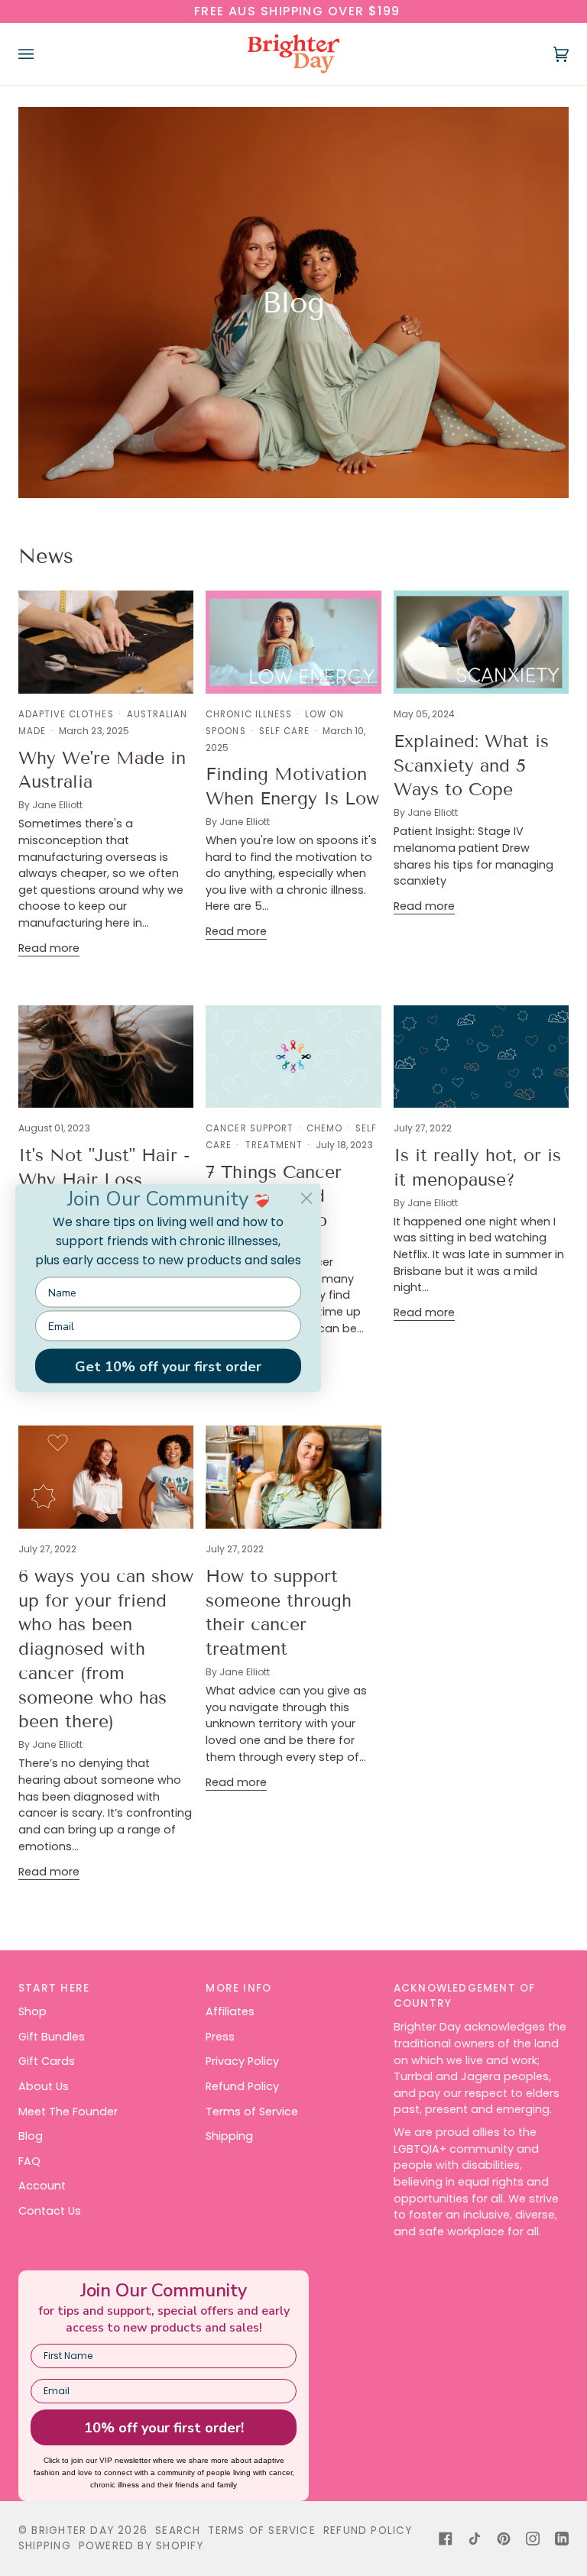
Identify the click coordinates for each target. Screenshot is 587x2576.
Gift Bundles (52, 2037)
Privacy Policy (242, 2061)
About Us (44, 2086)
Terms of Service (252, 2112)
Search (178, 2531)
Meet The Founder (68, 2112)
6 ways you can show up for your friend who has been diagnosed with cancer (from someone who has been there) (106, 1649)
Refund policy (368, 2531)
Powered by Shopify (141, 2546)
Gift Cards (47, 2061)
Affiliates (230, 2011)
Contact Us (50, 2211)
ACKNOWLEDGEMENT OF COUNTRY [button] (465, 1996)
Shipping (229, 2136)
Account (42, 2186)
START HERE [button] (54, 1988)
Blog (31, 2136)
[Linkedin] (562, 2539)
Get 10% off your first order (168, 1366)
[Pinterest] (504, 2539)
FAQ (29, 2161)
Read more (49, 948)
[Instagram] (533, 2539)
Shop (32, 2011)
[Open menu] (41, 54)
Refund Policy (242, 2086)
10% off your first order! (164, 2428)
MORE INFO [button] (238, 1988)
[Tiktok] (475, 2539)
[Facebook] (446, 2539)
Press (220, 2037)
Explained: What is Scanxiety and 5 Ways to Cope (471, 765)
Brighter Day (73, 2531)
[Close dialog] (306, 1199)
